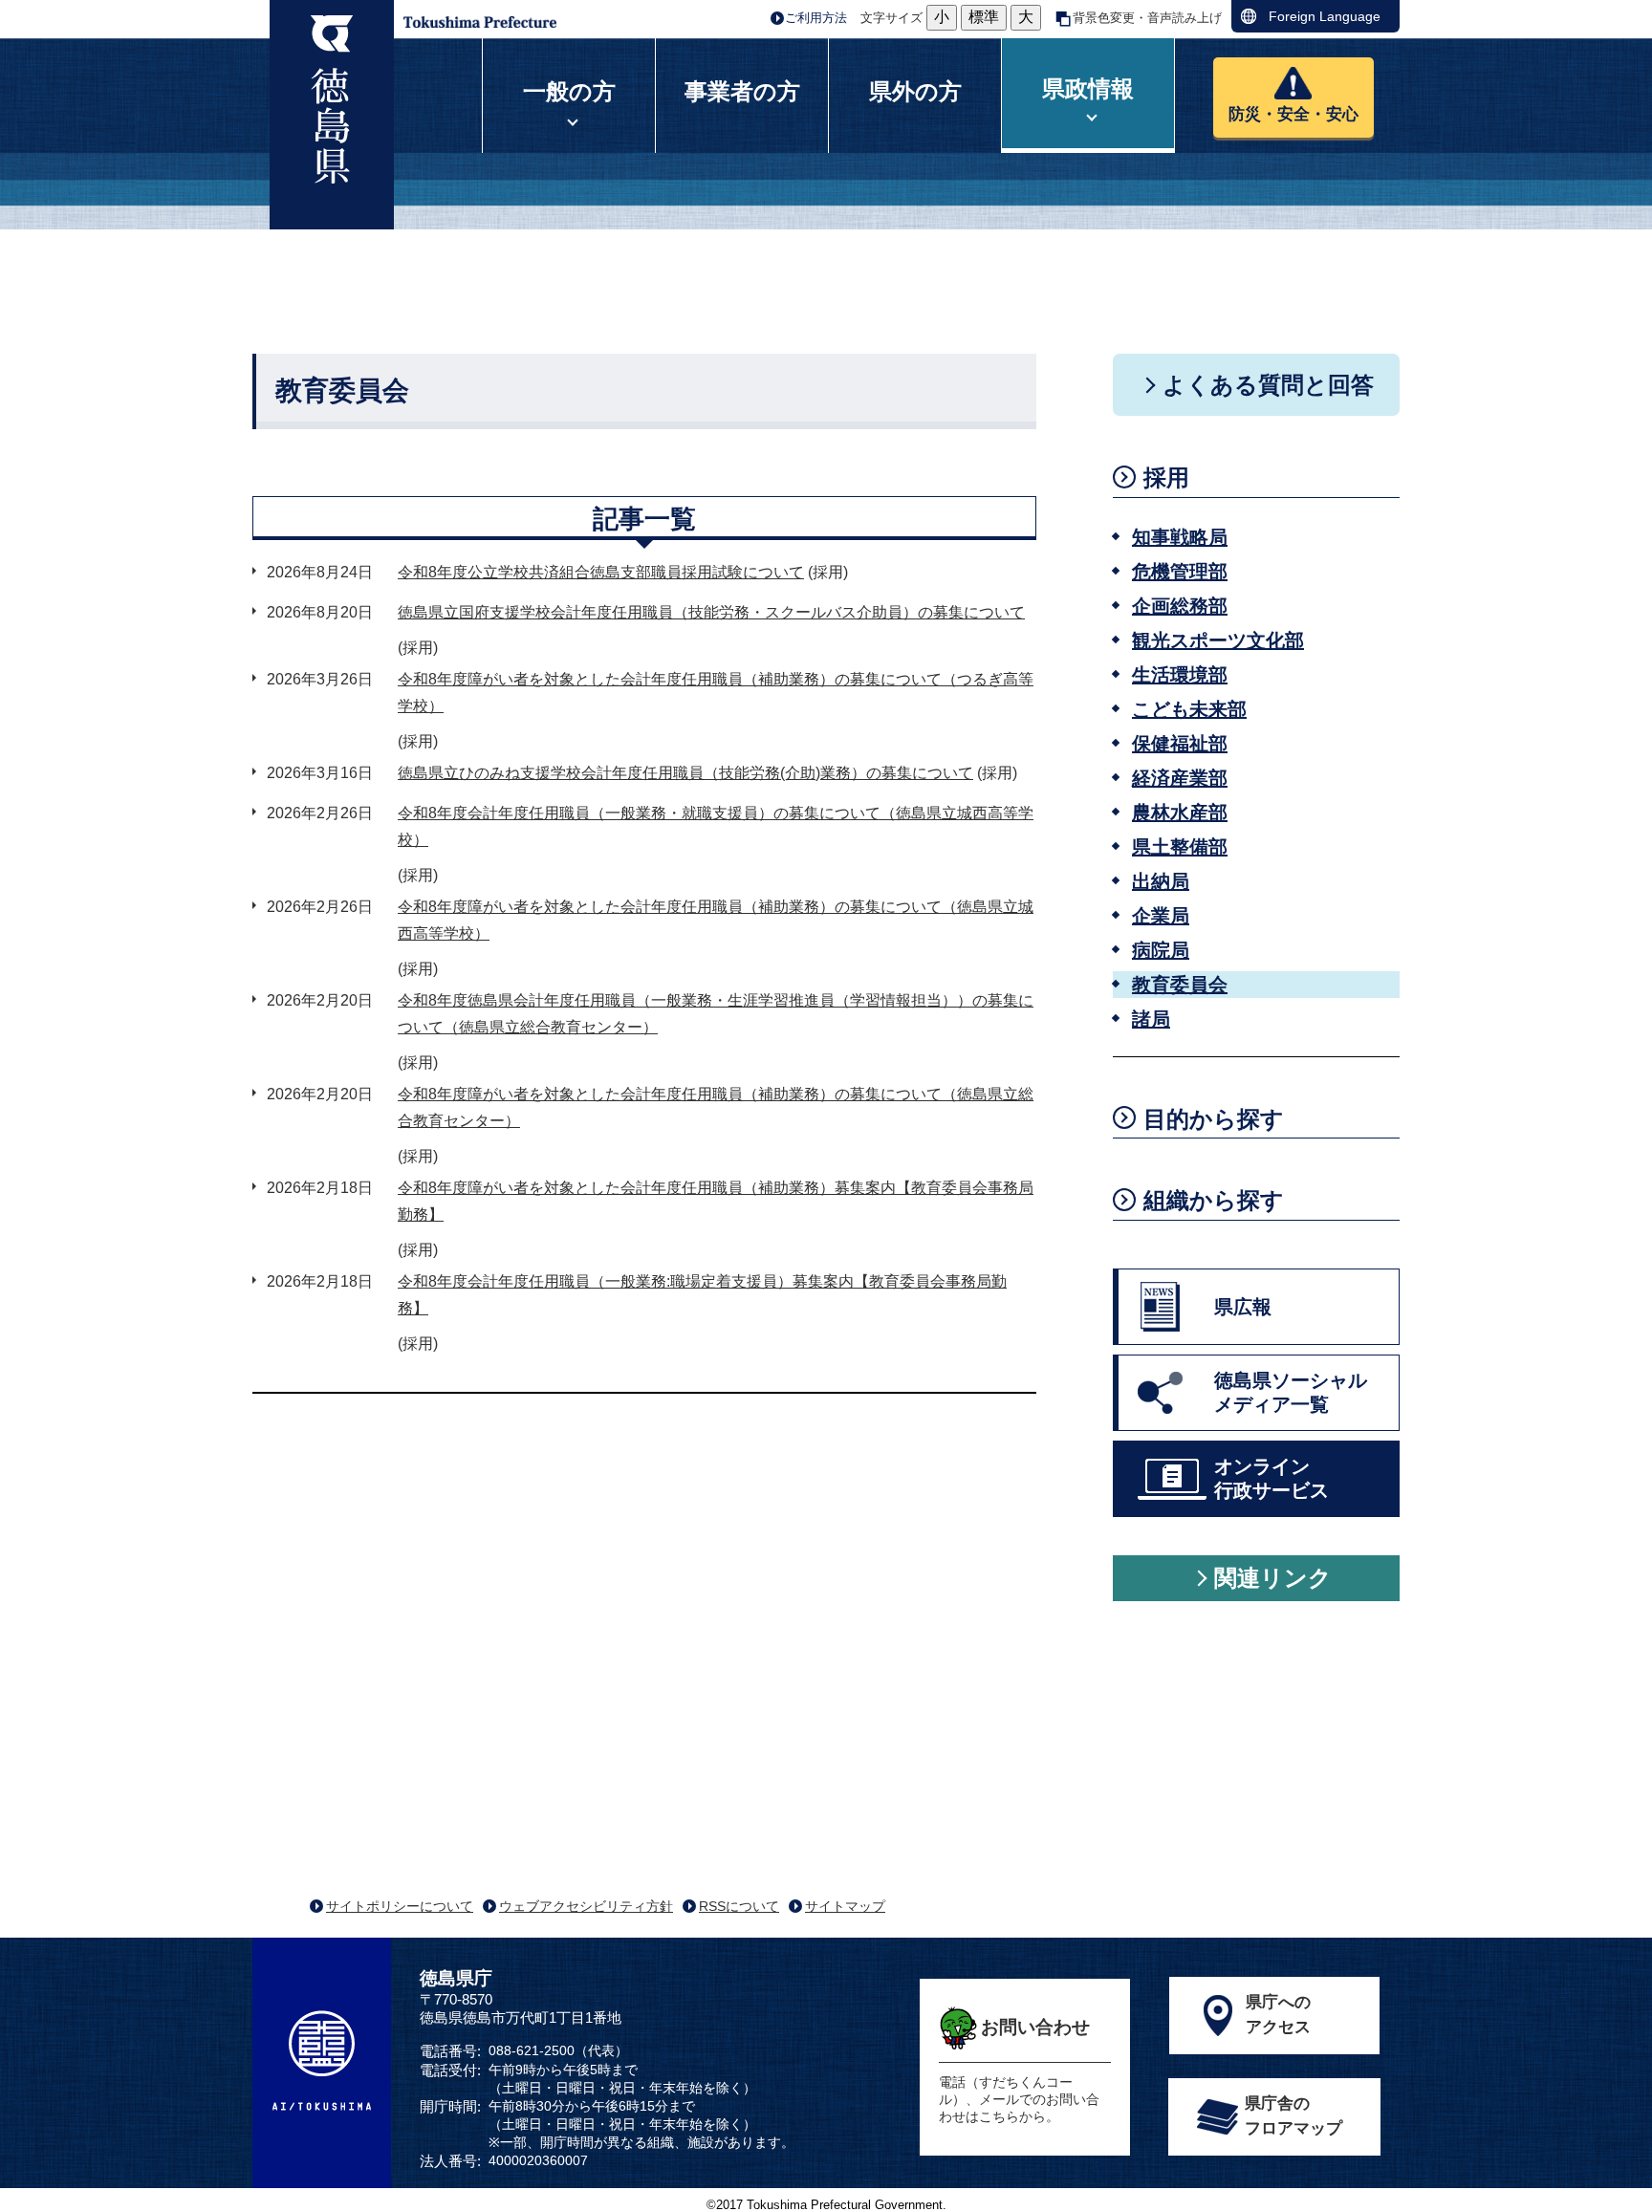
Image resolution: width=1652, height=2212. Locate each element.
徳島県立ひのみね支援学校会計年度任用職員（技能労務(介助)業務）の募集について (685, 773)
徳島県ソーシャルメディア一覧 (1291, 1392)
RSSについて (739, 1906)
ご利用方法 (816, 18)
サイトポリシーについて (400, 1906)
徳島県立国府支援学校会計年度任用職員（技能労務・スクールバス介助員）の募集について (711, 612)
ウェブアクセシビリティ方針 (586, 1906)
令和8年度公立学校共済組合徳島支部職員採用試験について (601, 572)
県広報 (1243, 1307)
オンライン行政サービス (1272, 1478)
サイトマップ (845, 1906)
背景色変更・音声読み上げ (1147, 18)
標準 (984, 17)
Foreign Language (1325, 16)
